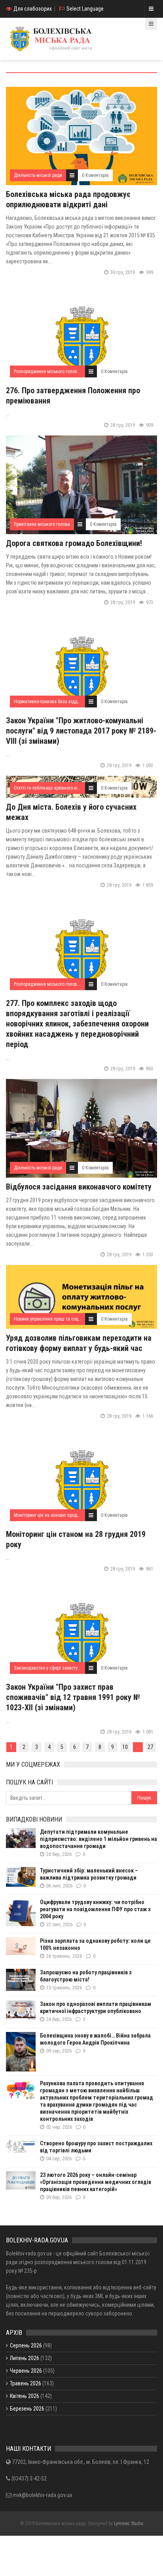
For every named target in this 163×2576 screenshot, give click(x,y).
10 (125, 1747)
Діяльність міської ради (38, 175)
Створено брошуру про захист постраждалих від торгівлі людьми (96, 2147)
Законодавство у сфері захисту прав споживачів (63, 1668)
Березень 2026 (27, 2409)
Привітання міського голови (42, 524)
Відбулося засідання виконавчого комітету (79, 1187)
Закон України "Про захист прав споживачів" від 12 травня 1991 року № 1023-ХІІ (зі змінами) (73, 1697)
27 (150, 1747)
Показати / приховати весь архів (44, 2430)
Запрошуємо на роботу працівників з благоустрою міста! (86, 1976)
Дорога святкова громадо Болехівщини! (74, 543)
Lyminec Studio (129, 2523)
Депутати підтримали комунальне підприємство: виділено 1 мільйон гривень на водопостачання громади (99, 1839)
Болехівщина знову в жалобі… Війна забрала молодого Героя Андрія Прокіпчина (95, 2039)
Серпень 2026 (26, 2345)
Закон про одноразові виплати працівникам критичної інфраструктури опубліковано (96, 2008)
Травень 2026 (26, 2383)
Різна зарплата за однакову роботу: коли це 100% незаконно (95, 1944)
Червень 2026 (26, 2371)
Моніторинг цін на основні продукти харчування (62, 1515)
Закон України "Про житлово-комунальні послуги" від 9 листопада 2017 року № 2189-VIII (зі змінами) (81, 731)
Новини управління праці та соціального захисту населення (74, 1319)
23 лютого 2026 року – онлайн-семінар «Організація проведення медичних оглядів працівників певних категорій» (96, 2182)
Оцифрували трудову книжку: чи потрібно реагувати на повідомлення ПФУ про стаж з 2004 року (95, 1909)
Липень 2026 (25, 2358)
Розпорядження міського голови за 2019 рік (59, 371)
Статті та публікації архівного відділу (51, 788)
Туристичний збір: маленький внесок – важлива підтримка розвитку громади (89, 1874)
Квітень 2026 (25, 2396)
